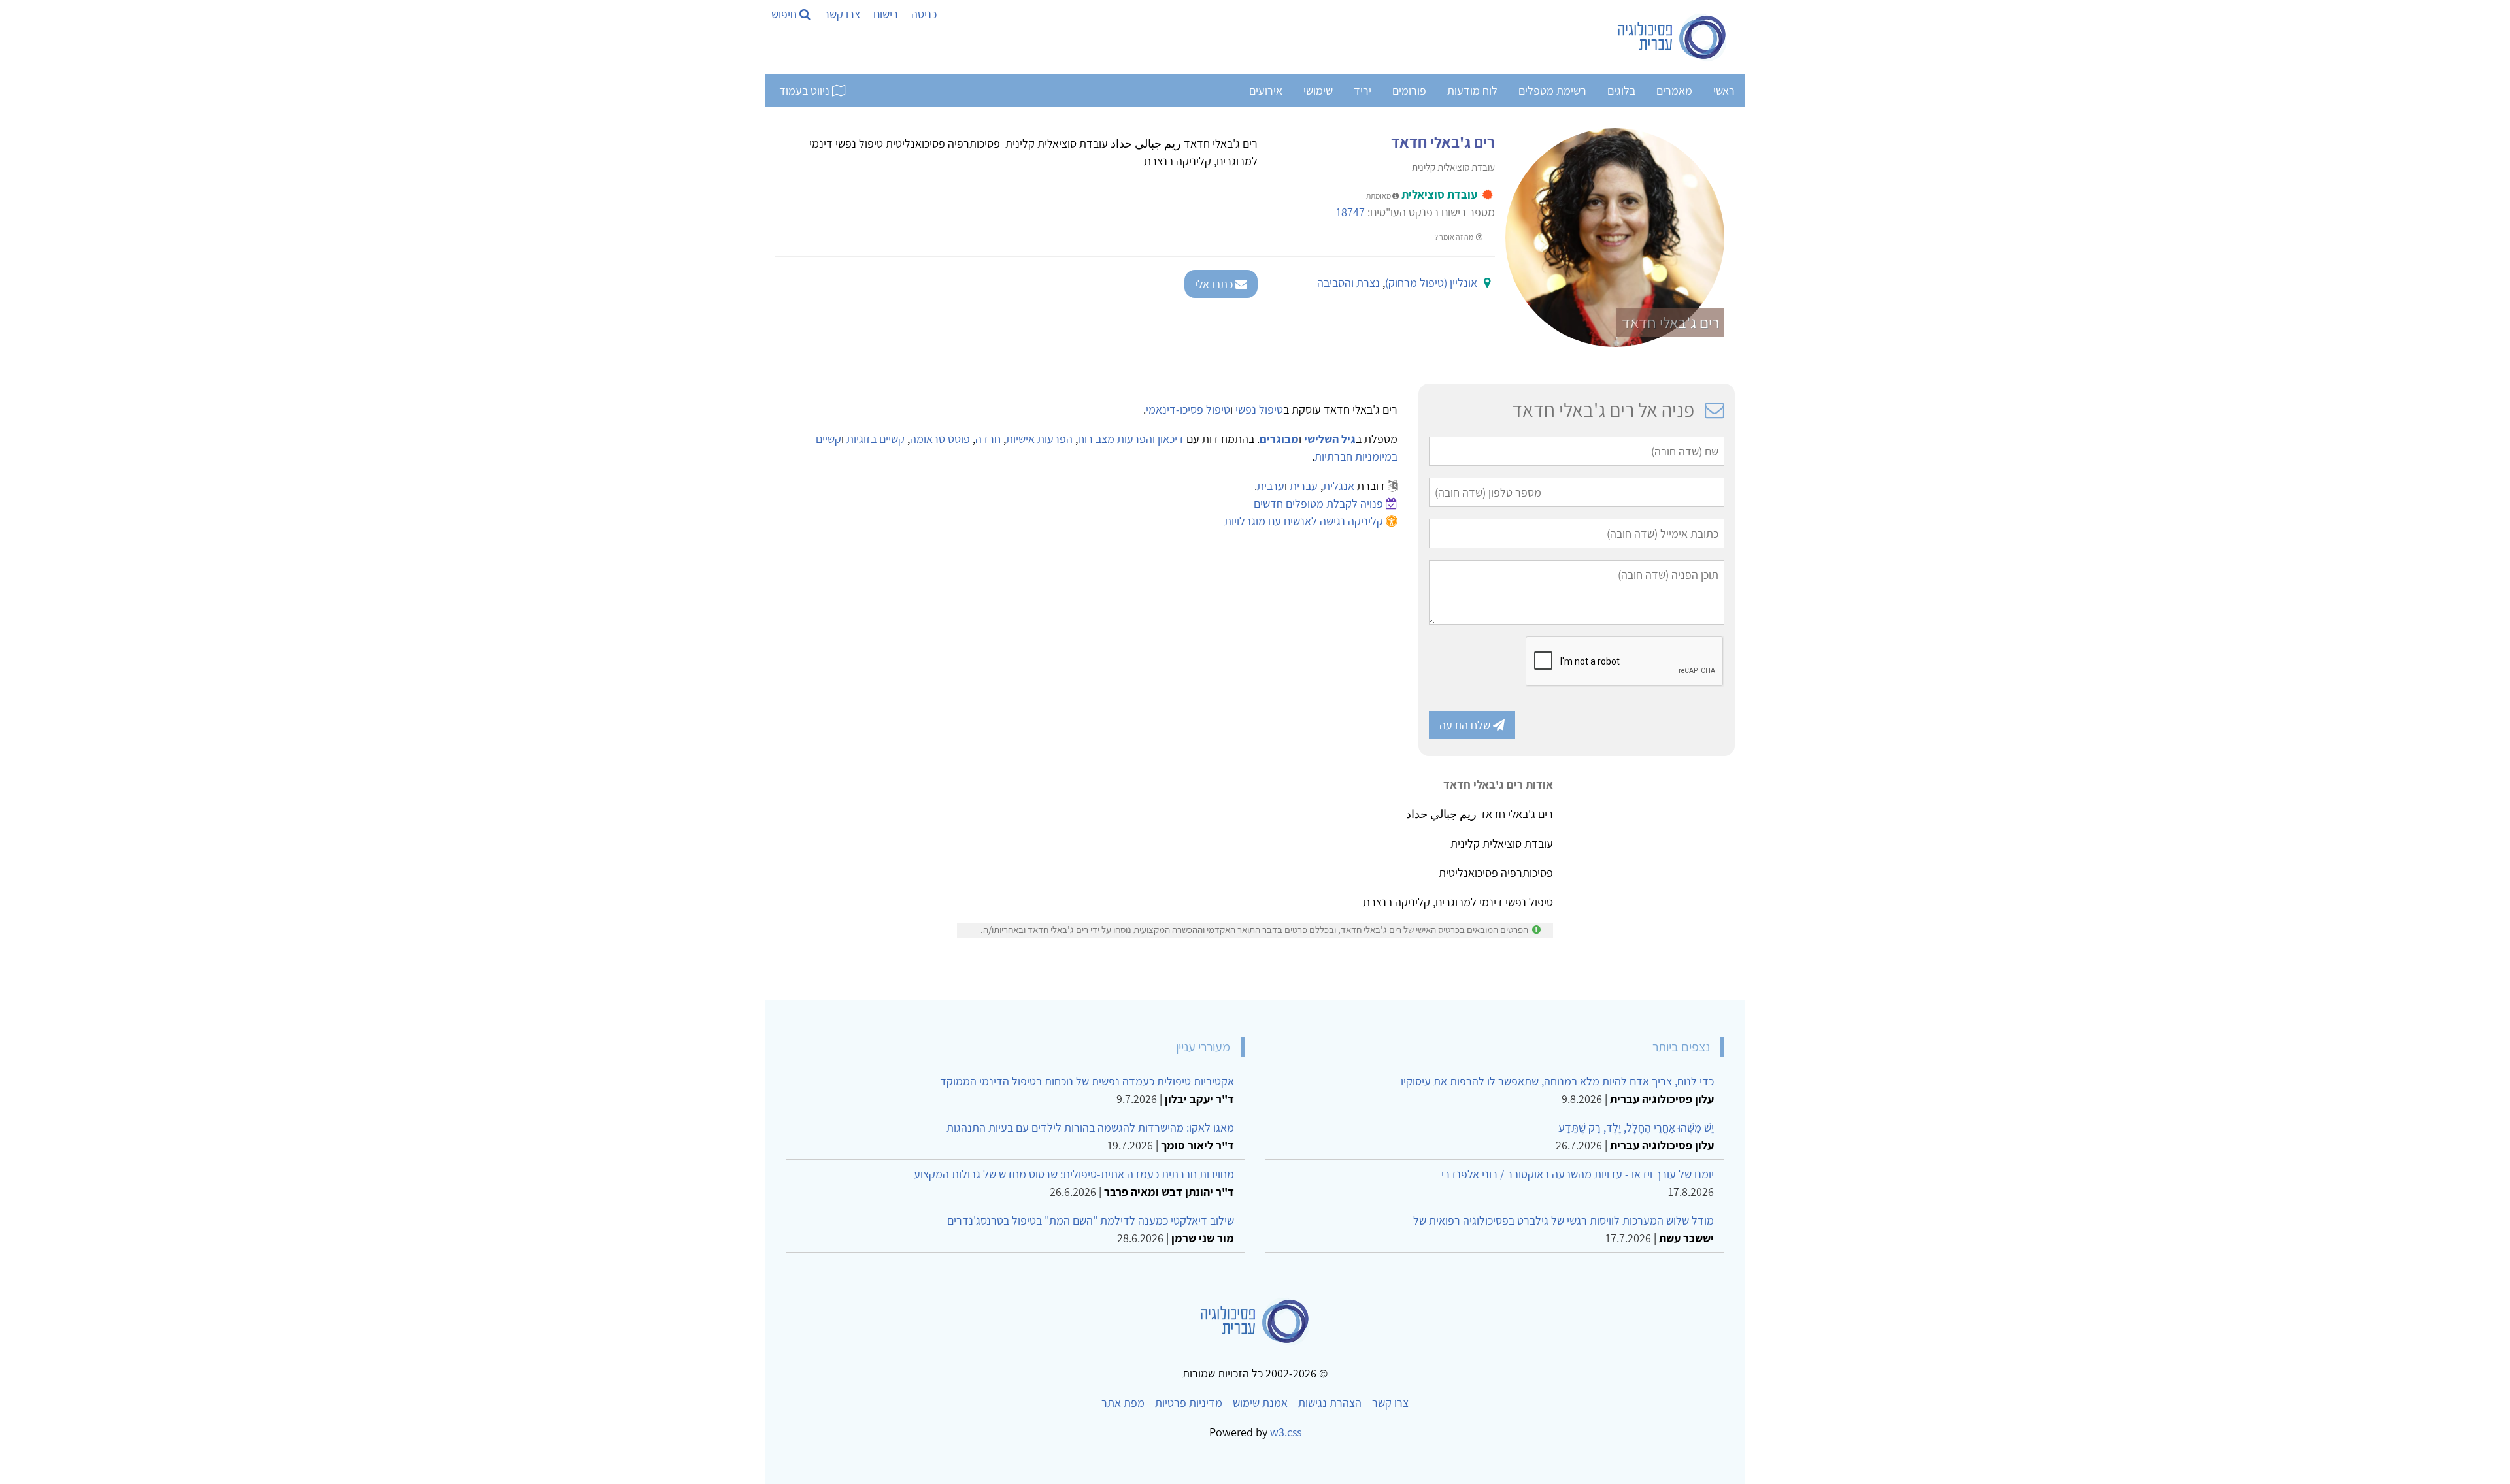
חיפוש (785, 14)
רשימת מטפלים (1552, 91)
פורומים (1409, 91)
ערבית (1271, 486)
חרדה (988, 439)
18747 (1350, 212)
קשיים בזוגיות (876, 439)
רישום (886, 14)
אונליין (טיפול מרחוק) (1431, 283)
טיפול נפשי (1259, 409)
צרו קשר (842, 14)
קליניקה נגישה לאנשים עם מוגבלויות (1304, 521)
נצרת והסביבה (1348, 283)
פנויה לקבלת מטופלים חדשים (1318, 503)
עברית (1304, 486)
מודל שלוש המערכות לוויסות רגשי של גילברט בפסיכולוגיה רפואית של (1564, 1220)
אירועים (1266, 91)
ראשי (1724, 91)
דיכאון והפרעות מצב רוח (1131, 439)
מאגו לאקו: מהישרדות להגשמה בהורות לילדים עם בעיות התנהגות (1090, 1128)
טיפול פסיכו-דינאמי (1188, 409)
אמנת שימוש (1260, 1403)
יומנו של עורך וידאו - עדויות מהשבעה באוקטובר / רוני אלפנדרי (1578, 1174)
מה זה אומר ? (1455, 237)
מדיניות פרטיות (1189, 1403)
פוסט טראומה (940, 439)
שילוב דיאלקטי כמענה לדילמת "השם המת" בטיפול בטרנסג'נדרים (1091, 1220)
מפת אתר (1123, 1403)
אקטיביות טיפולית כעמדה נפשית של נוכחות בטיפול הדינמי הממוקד (1087, 1081)
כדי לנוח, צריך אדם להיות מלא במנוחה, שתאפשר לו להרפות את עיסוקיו (1557, 1081)
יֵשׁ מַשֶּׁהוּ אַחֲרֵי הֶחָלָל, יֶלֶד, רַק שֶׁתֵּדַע (1636, 1128)
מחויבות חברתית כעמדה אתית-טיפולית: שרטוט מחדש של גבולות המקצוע (1074, 1174)
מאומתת (1379, 196)
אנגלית (1339, 486)
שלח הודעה (1466, 725)
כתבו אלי (1215, 284)
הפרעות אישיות (1039, 439)
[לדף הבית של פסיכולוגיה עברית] (1672, 37)
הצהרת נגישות (1330, 1403)
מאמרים (1674, 91)
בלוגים (1621, 91)
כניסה (924, 14)
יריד (1363, 91)
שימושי (1318, 91)
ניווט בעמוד (806, 91)
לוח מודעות (1472, 91)
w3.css (1286, 1432)
